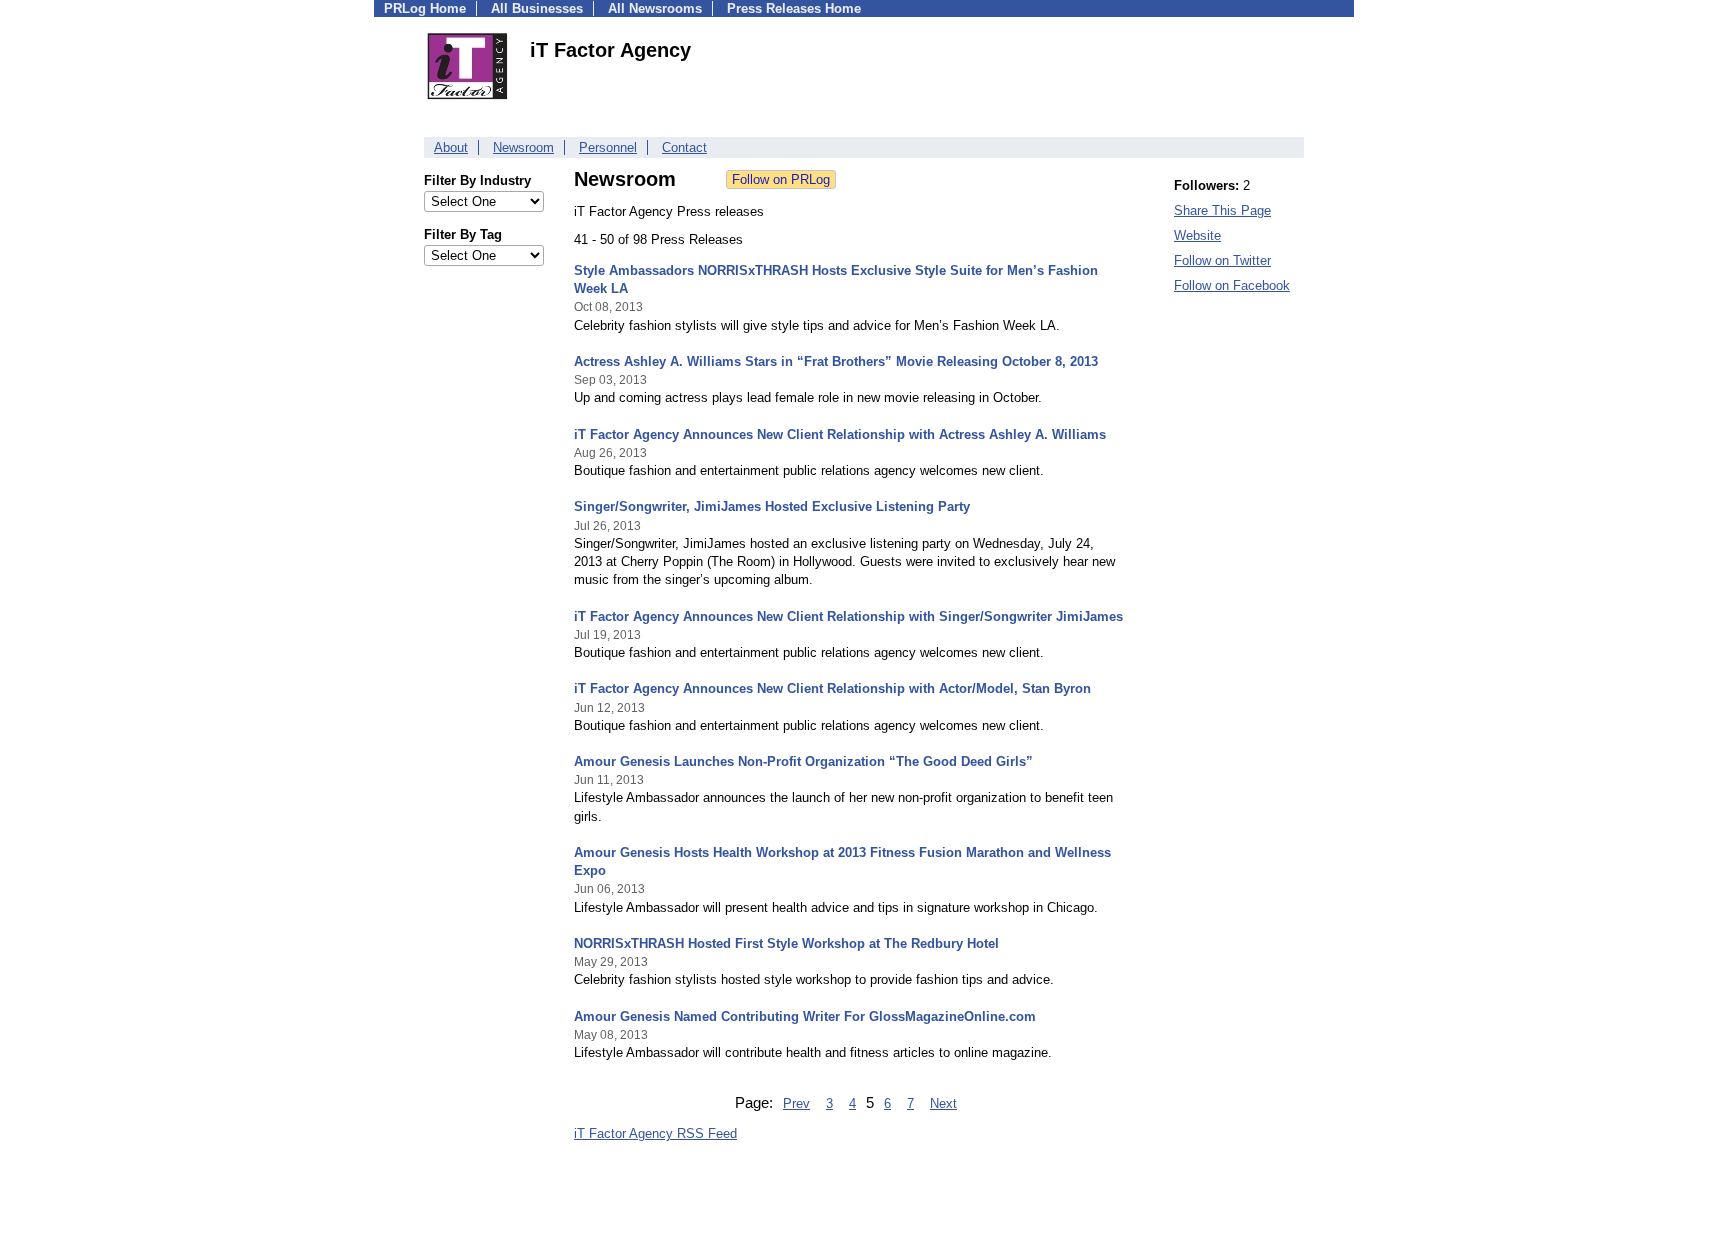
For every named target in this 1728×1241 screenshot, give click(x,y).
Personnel (608, 147)
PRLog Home (425, 8)
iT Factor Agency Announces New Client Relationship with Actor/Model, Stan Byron (832, 688)
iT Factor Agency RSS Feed (655, 1133)
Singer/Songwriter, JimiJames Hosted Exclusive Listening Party (772, 506)
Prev (796, 1103)
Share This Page (1222, 210)
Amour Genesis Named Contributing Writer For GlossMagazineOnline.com (805, 1016)
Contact (684, 147)
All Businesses (537, 8)
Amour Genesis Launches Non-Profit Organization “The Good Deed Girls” (803, 761)
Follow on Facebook (1232, 285)
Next (943, 1103)
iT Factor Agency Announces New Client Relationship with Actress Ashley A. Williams (840, 434)
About (451, 147)
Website (1197, 235)
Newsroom (523, 147)
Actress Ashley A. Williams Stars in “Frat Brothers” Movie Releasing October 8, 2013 (836, 361)
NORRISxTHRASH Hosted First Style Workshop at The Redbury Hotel (786, 943)
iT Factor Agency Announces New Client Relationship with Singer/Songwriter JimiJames (848, 616)
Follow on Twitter (1222, 260)
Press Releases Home (794, 8)
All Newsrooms (655, 8)
